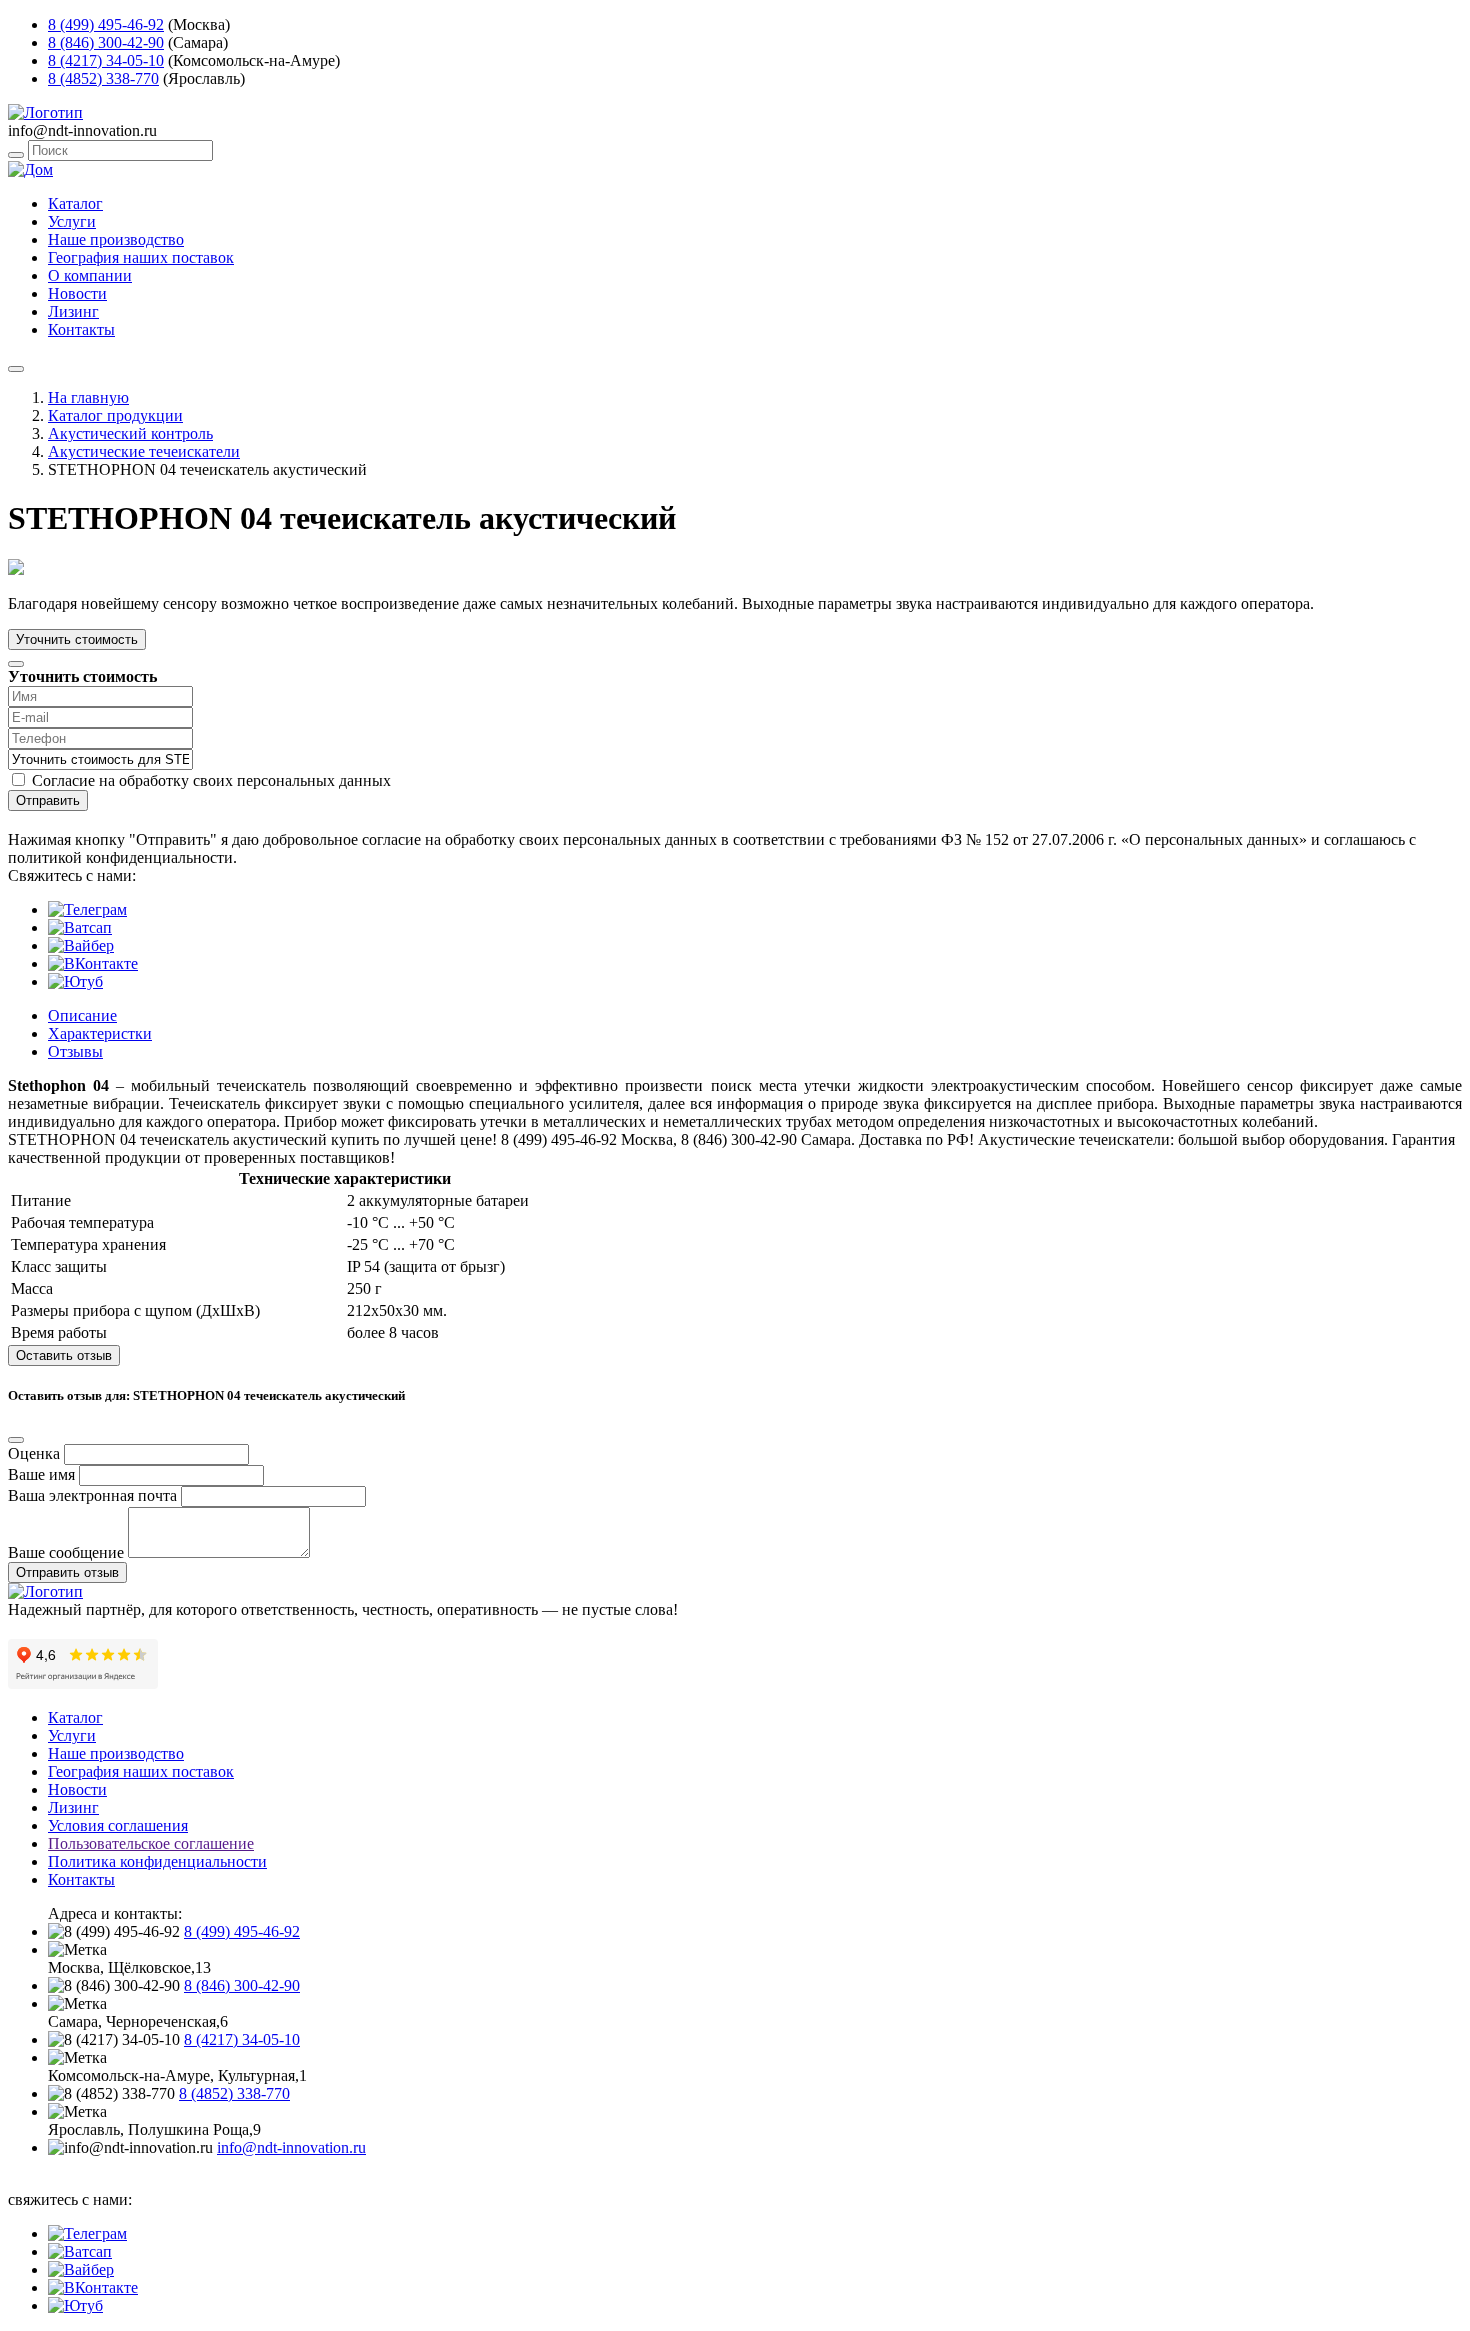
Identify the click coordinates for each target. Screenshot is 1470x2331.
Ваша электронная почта (92, 1495)
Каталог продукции (115, 415)
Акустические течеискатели (144, 451)
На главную (88, 397)
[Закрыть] (16, 664)
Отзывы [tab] (75, 1051)
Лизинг (73, 311)
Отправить (48, 800)
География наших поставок (141, 257)
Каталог (75, 203)
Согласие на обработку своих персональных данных (211, 780)
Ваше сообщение (66, 1552)
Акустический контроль (130, 433)
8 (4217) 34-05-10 (106, 60)
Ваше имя (41, 1474)
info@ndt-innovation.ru (291, 2147)
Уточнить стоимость (77, 639)
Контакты (81, 329)
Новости (77, 293)
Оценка (34, 1453)
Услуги (72, 221)
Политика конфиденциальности (157, 1861)
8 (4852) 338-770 (103, 78)
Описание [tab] (82, 1015)
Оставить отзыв (64, 1355)
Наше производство (116, 239)
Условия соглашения (118, 1825)
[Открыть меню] (16, 369)
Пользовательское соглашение (151, 1843)
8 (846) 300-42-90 (106, 42)
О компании (90, 275)
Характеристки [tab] (100, 1033)
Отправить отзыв (67, 1572)
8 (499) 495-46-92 (106, 24)
